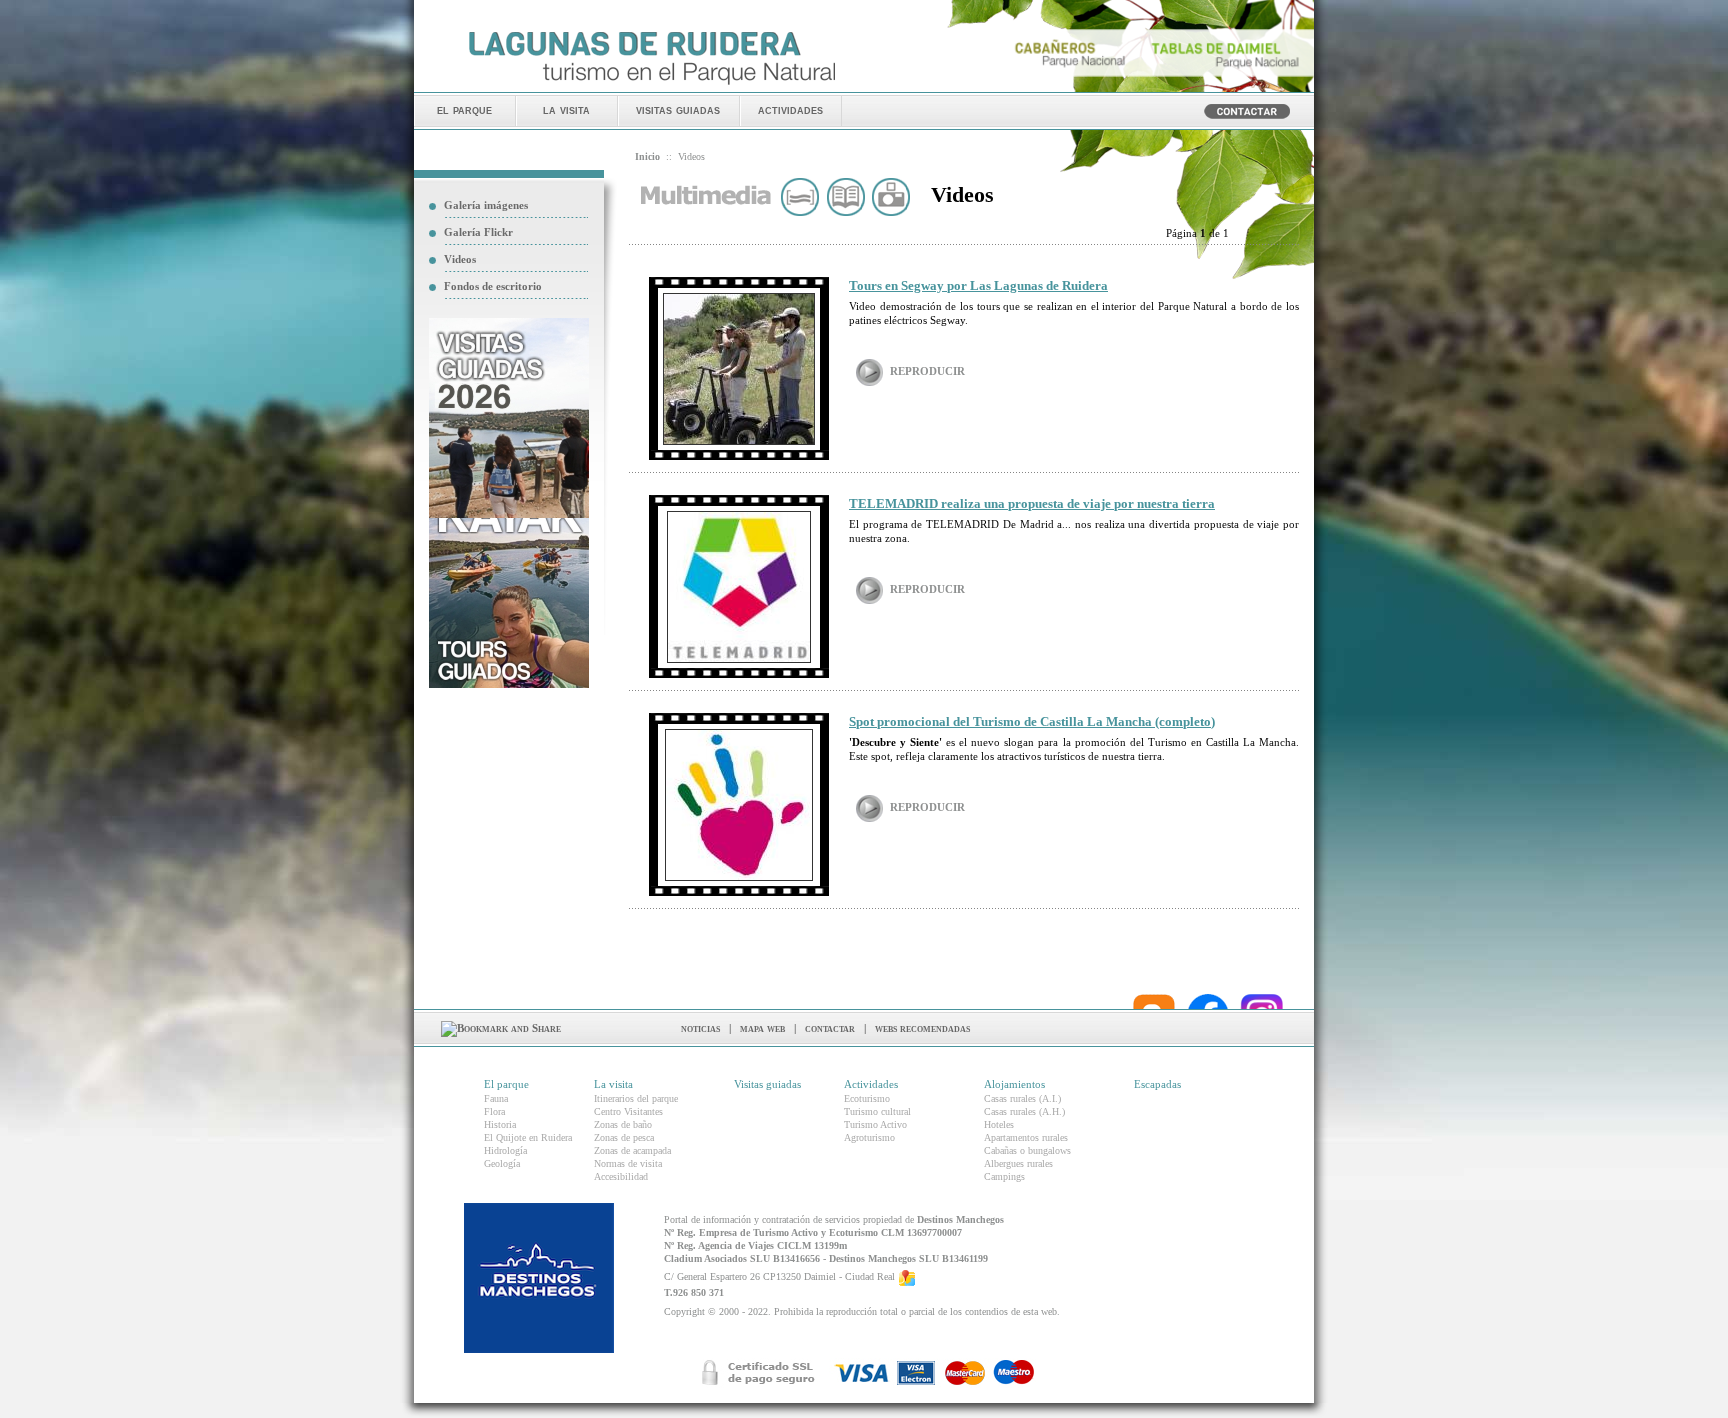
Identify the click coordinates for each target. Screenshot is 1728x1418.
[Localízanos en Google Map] (907, 1276)
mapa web (762, 1028)
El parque (506, 1084)
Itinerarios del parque (636, 1098)
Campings (1004, 1176)
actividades (790, 109)
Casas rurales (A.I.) (1022, 1098)
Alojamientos (1014, 1084)
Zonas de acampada (632, 1150)
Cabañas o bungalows (1027, 1150)
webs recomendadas (922, 1028)
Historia (500, 1124)
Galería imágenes (486, 205)
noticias (700, 1028)
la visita (566, 109)
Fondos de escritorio (493, 286)
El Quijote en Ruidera (528, 1137)
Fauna (496, 1098)
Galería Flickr (478, 232)
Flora (494, 1111)
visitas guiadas (678, 109)
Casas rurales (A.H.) (1024, 1111)
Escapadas (1157, 1084)
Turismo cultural (877, 1111)
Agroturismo (869, 1137)
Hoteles (999, 1124)
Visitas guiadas (767, 1084)
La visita (613, 1084)
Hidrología (505, 1150)
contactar (830, 1028)
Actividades (871, 1084)
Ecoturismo (867, 1098)
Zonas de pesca (624, 1137)
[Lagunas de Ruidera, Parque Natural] (651, 86)
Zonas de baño (623, 1124)
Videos (460, 259)
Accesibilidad (621, 1176)
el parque (464, 109)
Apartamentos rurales (1026, 1137)
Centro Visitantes (628, 1111)
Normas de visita (628, 1163)
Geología (502, 1163)
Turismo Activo (875, 1124)
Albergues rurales (1018, 1163)
